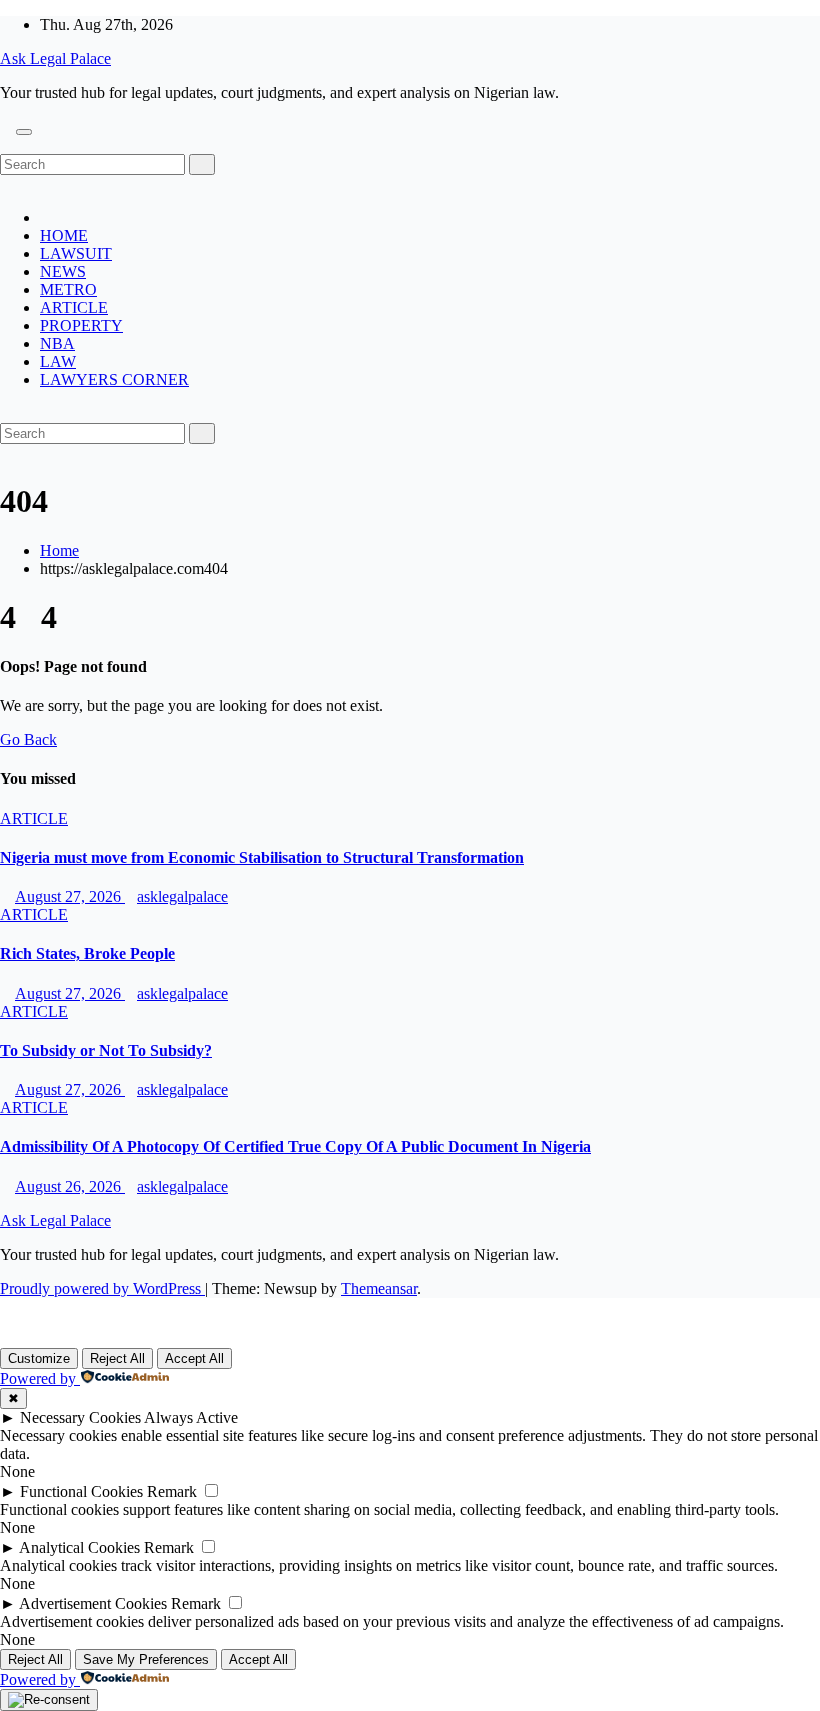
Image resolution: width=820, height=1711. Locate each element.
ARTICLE (74, 307)
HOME (64, 235)
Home (59, 550)
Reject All (117, 1358)
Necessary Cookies (80, 1417)
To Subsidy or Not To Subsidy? (106, 1050)
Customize (39, 1358)
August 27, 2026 (70, 896)
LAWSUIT (76, 253)
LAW (58, 361)
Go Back (28, 739)
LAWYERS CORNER (114, 379)
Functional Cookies (81, 1491)
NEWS (63, 271)
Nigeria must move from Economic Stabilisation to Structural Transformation (262, 857)
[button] (6, 144)
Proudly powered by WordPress (102, 1288)
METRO (68, 289)
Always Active (191, 1417)
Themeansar (379, 1288)
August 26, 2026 (70, 1186)
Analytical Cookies (79, 1547)
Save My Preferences (146, 1659)
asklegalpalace (182, 896)
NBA (57, 343)
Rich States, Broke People (87, 953)
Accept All (194, 1358)
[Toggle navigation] (24, 132)
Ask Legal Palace (55, 58)
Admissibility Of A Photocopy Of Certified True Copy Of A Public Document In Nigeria (295, 1146)
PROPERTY (81, 325)
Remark (172, 1491)
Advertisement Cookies (93, 1603)
